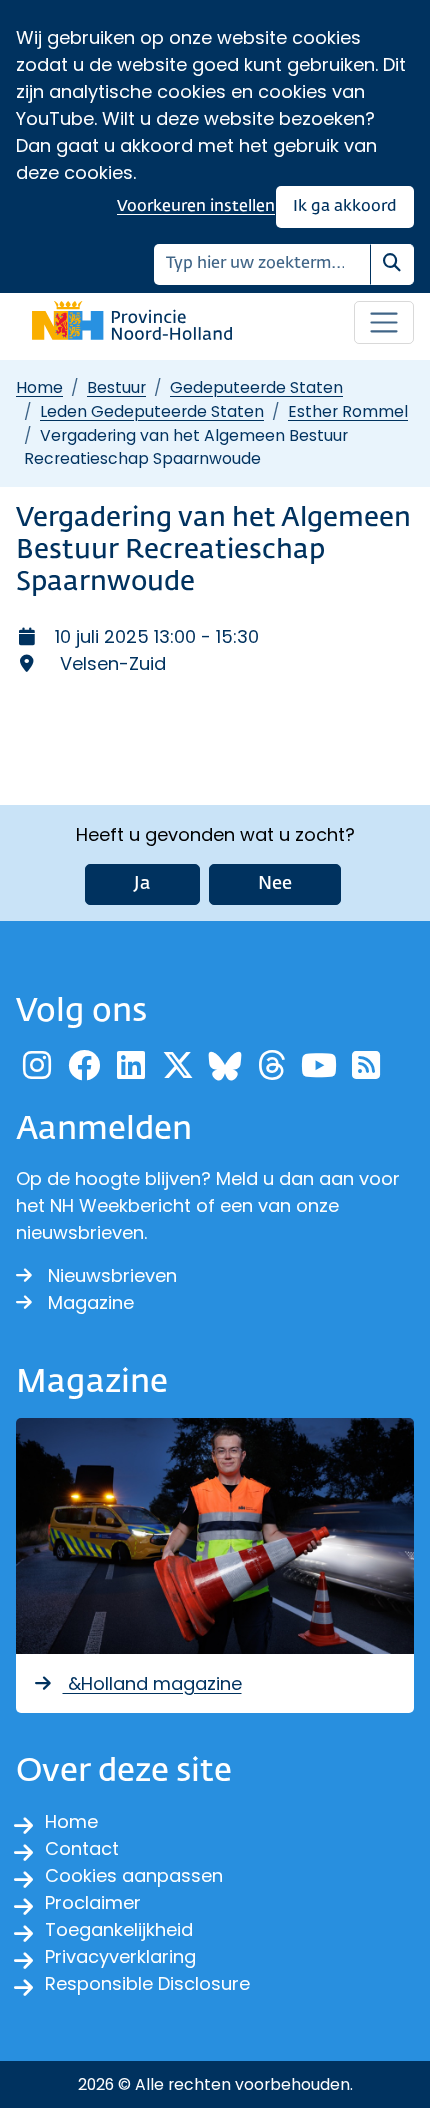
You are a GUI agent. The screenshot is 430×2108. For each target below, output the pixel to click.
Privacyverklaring (120, 1956)
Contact (82, 1848)
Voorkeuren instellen (196, 206)
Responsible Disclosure (147, 1983)
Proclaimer (93, 1902)
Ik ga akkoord (345, 206)
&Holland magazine (152, 1683)
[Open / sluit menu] (384, 323)
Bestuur (116, 387)
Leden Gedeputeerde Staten (152, 411)
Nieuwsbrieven (112, 1275)
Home (39, 387)
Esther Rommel (348, 411)
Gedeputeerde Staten (256, 387)
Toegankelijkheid (119, 1929)
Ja (142, 884)
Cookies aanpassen (134, 1875)
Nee (275, 884)
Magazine (91, 1302)
